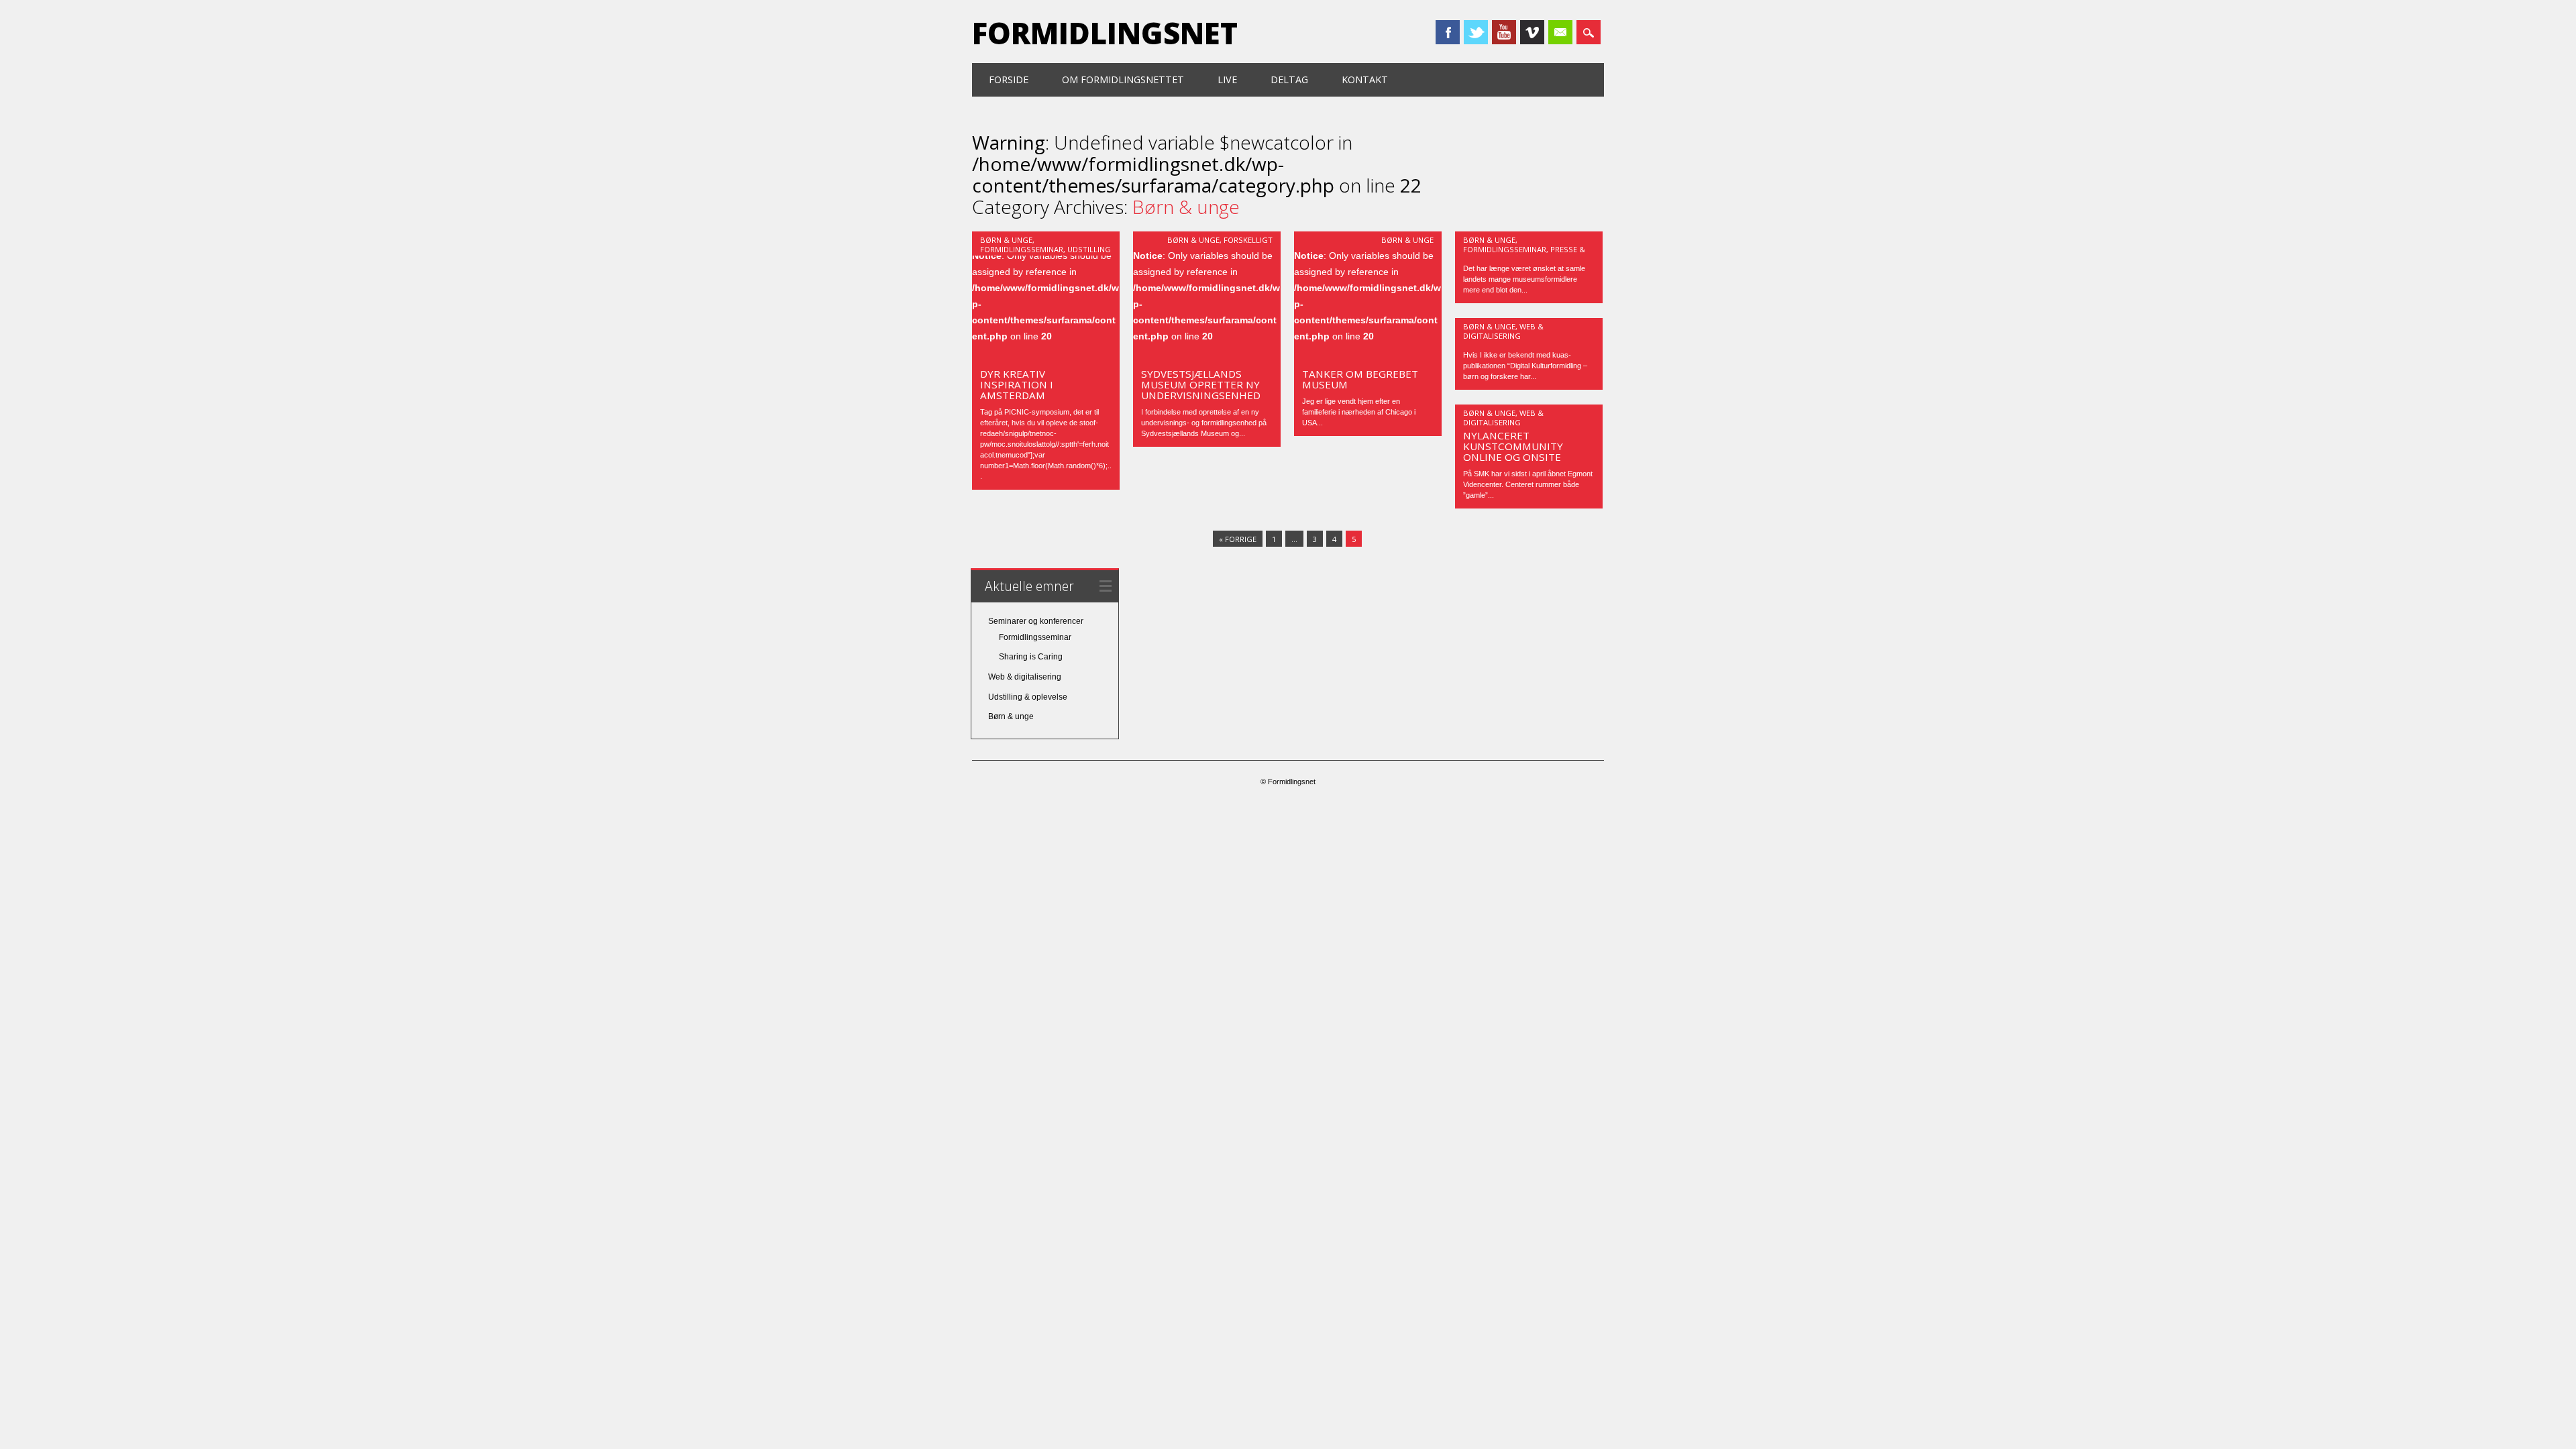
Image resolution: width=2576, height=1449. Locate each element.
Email (1560, 32)
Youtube (1504, 32)
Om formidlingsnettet (1123, 79)
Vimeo (1532, 32)
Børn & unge (1006, 240)
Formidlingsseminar (1022, 249)
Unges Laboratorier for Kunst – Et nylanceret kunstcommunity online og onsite (1521, 435)
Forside (1009, 79)
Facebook (1448, 32)
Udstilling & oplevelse (1028, 697)
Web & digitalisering (1503, 331)
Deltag (1289, 79)
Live (1227, 79)
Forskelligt (1248, 240)
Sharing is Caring (1031, 657)
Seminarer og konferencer (1036, 621)
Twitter (1476, 32)
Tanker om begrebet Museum (1360, 379)
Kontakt (1365, 79)
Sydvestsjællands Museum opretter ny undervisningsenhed (1201, 384)
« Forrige (1238, 539)
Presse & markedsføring (1524, 254)
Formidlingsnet (1105, 33)
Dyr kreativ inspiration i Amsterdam (1017, 384)
